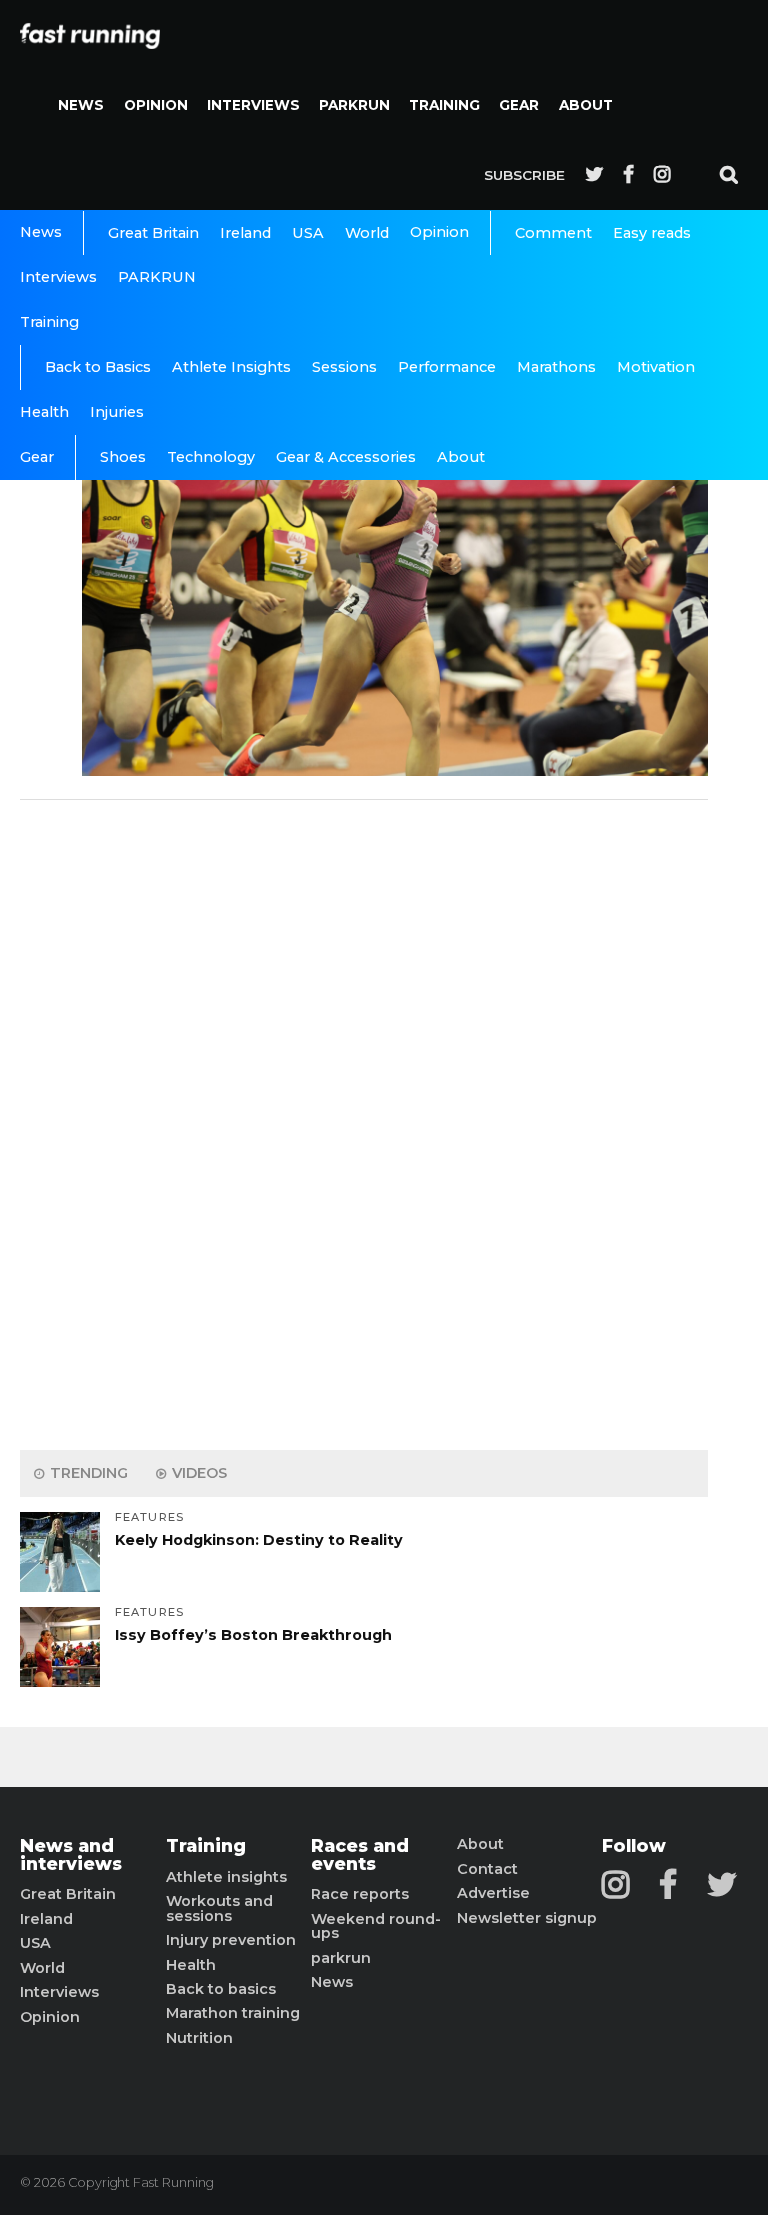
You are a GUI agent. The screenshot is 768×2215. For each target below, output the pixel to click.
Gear (519, 105)
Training (444, 105)
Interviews (253, 105)
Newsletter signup (527, 1918)
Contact (487, 1869)
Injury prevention (231, 1940)
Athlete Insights (231, 367)
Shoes (123, 457)
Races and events (360, 1854)
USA (308, 233)
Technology (211, 457)
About (586, 105)
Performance (447, 367)
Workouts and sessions (219, 1908)
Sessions (344, 367)
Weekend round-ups (376, 1926)
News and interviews (71, 1854)
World (367, 233)
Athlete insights (226, 1877)
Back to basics (221, 1989)
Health (44, 412)
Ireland (245, 233)
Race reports (360, 1894)
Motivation (656, 367)
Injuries (117, 412)
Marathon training (233, 2013)
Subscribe (524, 175)
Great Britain (153, 233)
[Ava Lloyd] (395, 770)
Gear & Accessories (346, 457)
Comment (553, 233)
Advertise (493, 1893)
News (81, 105)
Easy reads (652, 233)
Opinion (156, 105)
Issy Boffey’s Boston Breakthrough (253, 1635)
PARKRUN (354, 105)
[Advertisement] (364, 1120)
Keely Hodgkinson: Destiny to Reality (259, 1540)
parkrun (341, 1958)
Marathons (556, 367)
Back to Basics (98, 367)
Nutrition (199, 2038)
